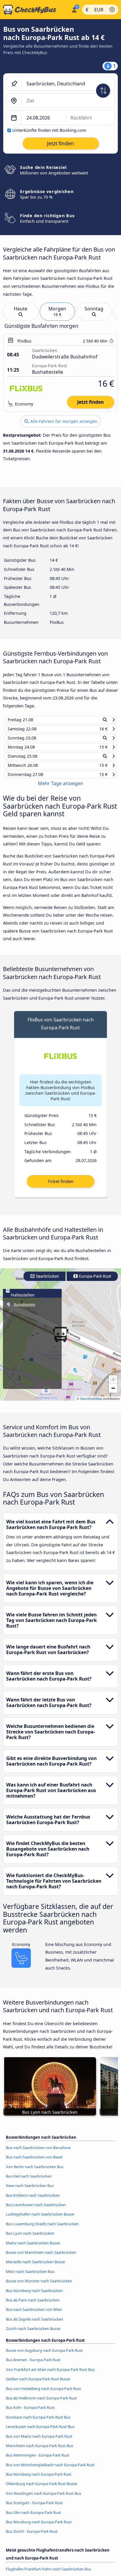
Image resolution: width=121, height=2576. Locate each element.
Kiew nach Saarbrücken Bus (30, 2191)
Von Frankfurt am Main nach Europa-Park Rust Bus (50, 2375)
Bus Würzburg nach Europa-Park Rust (39, 2527)
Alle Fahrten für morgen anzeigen (63, 421)
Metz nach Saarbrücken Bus (30, 2277)
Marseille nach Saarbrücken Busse (35, 2267)
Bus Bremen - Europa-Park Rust (33, 2365)
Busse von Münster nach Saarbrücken (39, 2286)
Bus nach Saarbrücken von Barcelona (38, 2153)
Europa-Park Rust (95, 1282)
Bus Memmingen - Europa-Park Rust (38, 2461)
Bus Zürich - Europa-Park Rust (32, 2537)
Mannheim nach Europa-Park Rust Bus (40, 2451)
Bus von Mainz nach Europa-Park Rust (39, 2442)
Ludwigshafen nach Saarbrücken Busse (40, 2220)
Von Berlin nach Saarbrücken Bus (35, 2172)
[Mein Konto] (74, 9)
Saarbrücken (47, 1282)
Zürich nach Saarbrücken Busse (33, 2334)
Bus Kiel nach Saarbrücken (29, 2182)
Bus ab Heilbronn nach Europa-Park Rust (41, 2404)
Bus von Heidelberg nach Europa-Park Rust (43, 2394)
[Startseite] (35, 10)
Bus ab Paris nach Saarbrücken (33, 2306)
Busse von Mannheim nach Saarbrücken (41, 2258)
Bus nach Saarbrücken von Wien (34, 2315)
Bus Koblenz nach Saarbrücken (33, 2201)
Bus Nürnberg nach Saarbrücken (34, 2296)
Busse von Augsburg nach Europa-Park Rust (44, 2356)
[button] (113, 1385)
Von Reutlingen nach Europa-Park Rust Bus (43, 2499)
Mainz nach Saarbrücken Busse (33, 2248)
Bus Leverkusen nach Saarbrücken (36, 2210)
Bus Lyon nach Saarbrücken (30, 2239)
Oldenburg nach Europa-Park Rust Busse (41, 2489)
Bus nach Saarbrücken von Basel (34, 2163)
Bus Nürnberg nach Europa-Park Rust (39, 2480)
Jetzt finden (90, 402)
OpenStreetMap (91, 1404)
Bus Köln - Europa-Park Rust (30, 2413)
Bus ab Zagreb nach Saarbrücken (35, 2324)
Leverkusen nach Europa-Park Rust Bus (40, 2432)
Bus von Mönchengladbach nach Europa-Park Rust (50, 2470)
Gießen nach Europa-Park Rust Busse (38, 2384)
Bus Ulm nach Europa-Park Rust (33, 2518)
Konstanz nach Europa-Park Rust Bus (38, 2422)
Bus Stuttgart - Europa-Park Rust (34, 2508)
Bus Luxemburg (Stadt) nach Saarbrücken (42, 2229)
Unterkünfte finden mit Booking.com (49, 130)
